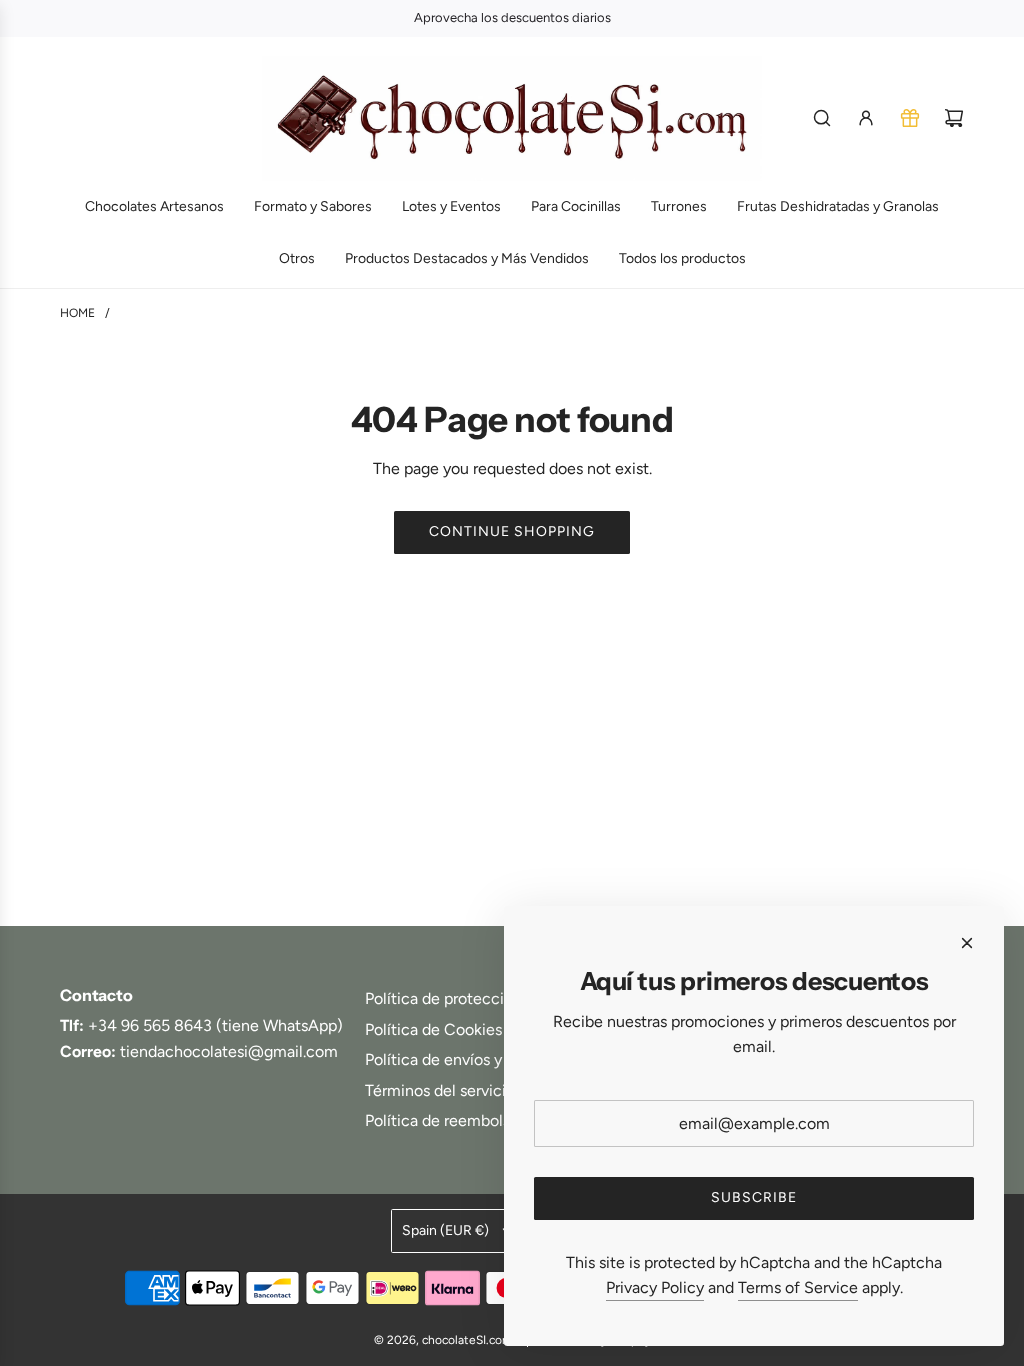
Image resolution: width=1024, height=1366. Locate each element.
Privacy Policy (655, 1287)
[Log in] (866, 118)
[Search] (822, 118)
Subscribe (754, 1197)
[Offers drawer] (910, 118)
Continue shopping (512, 531)
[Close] (967, 943)
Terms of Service (798, 1287)
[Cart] (954, 118)
